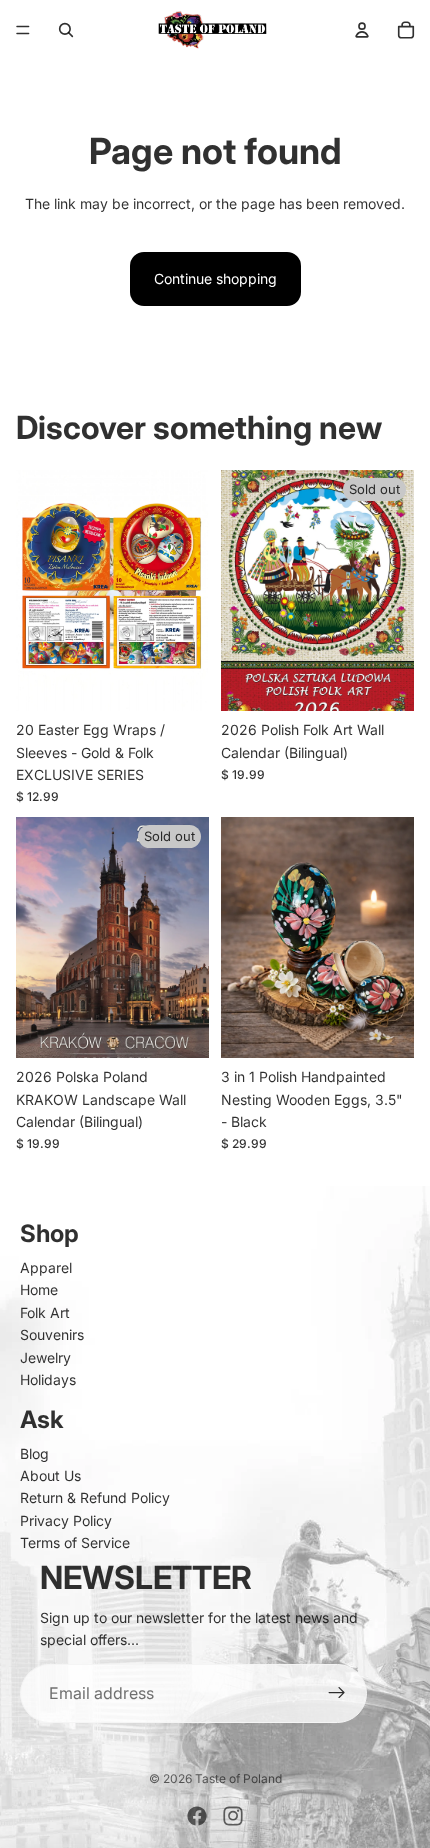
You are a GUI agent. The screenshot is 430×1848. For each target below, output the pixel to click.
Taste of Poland (238, 1778)
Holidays (48, 1379)
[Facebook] (197, 1816)
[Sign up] (337, 1694)
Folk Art (45, 1312)
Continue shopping (215, 278)
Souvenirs (52, 1334)
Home (39, 1289)
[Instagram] (233, 1816)
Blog (34, 1453)
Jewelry (45, 1357)
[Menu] (23, 30)
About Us (50, 1475)
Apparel (46, 1267)
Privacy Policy (66, 1520)
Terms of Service (75, 1542)
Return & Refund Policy (95, 1497)
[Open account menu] (362, 30)
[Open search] (66, 30)
